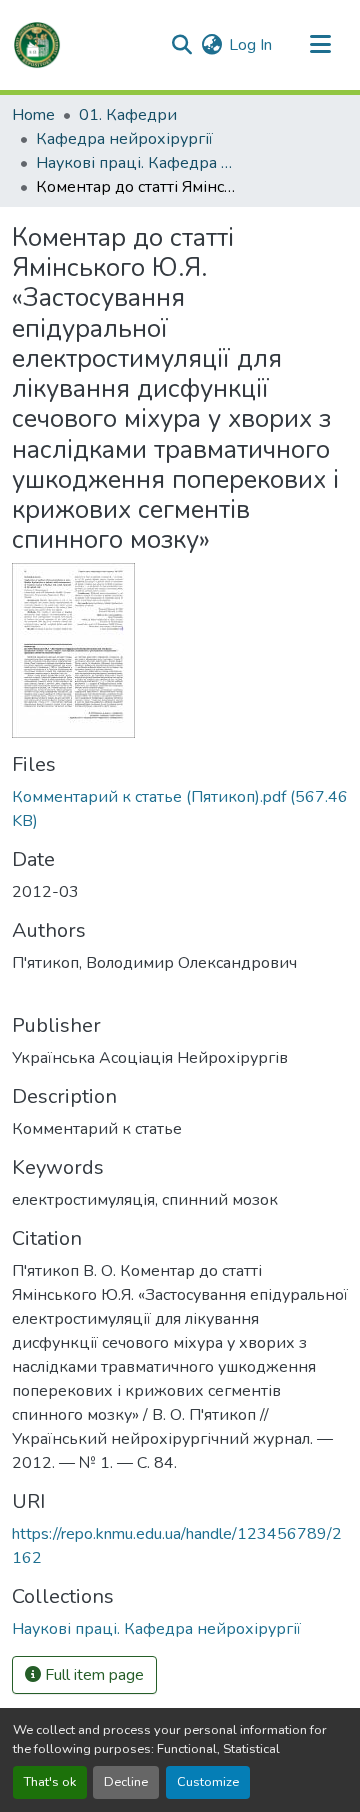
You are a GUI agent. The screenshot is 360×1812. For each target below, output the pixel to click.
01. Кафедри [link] (128, 115)
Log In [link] (250, 45)
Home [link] (33, 115)
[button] (37, 45)
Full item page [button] (92, 1675)
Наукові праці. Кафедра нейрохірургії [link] (136, 163)
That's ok (50, 1782)
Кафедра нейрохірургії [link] (124, 139)
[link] (180, 809)
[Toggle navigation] (320, 45)
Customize (208, 1782)
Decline (126, 1782)
